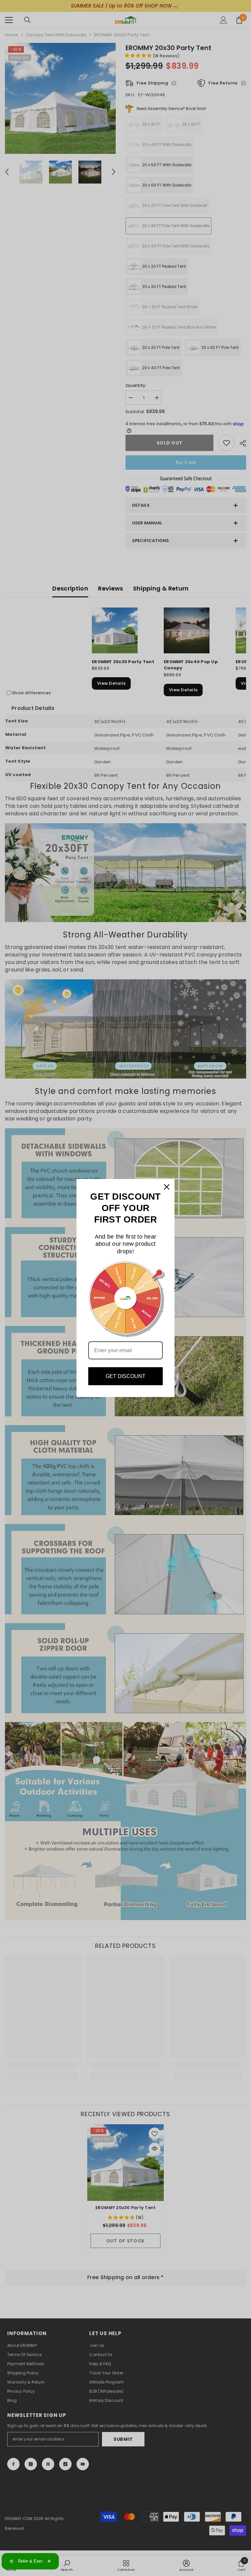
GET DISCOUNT (125, 1376)
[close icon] (167, 1187)
